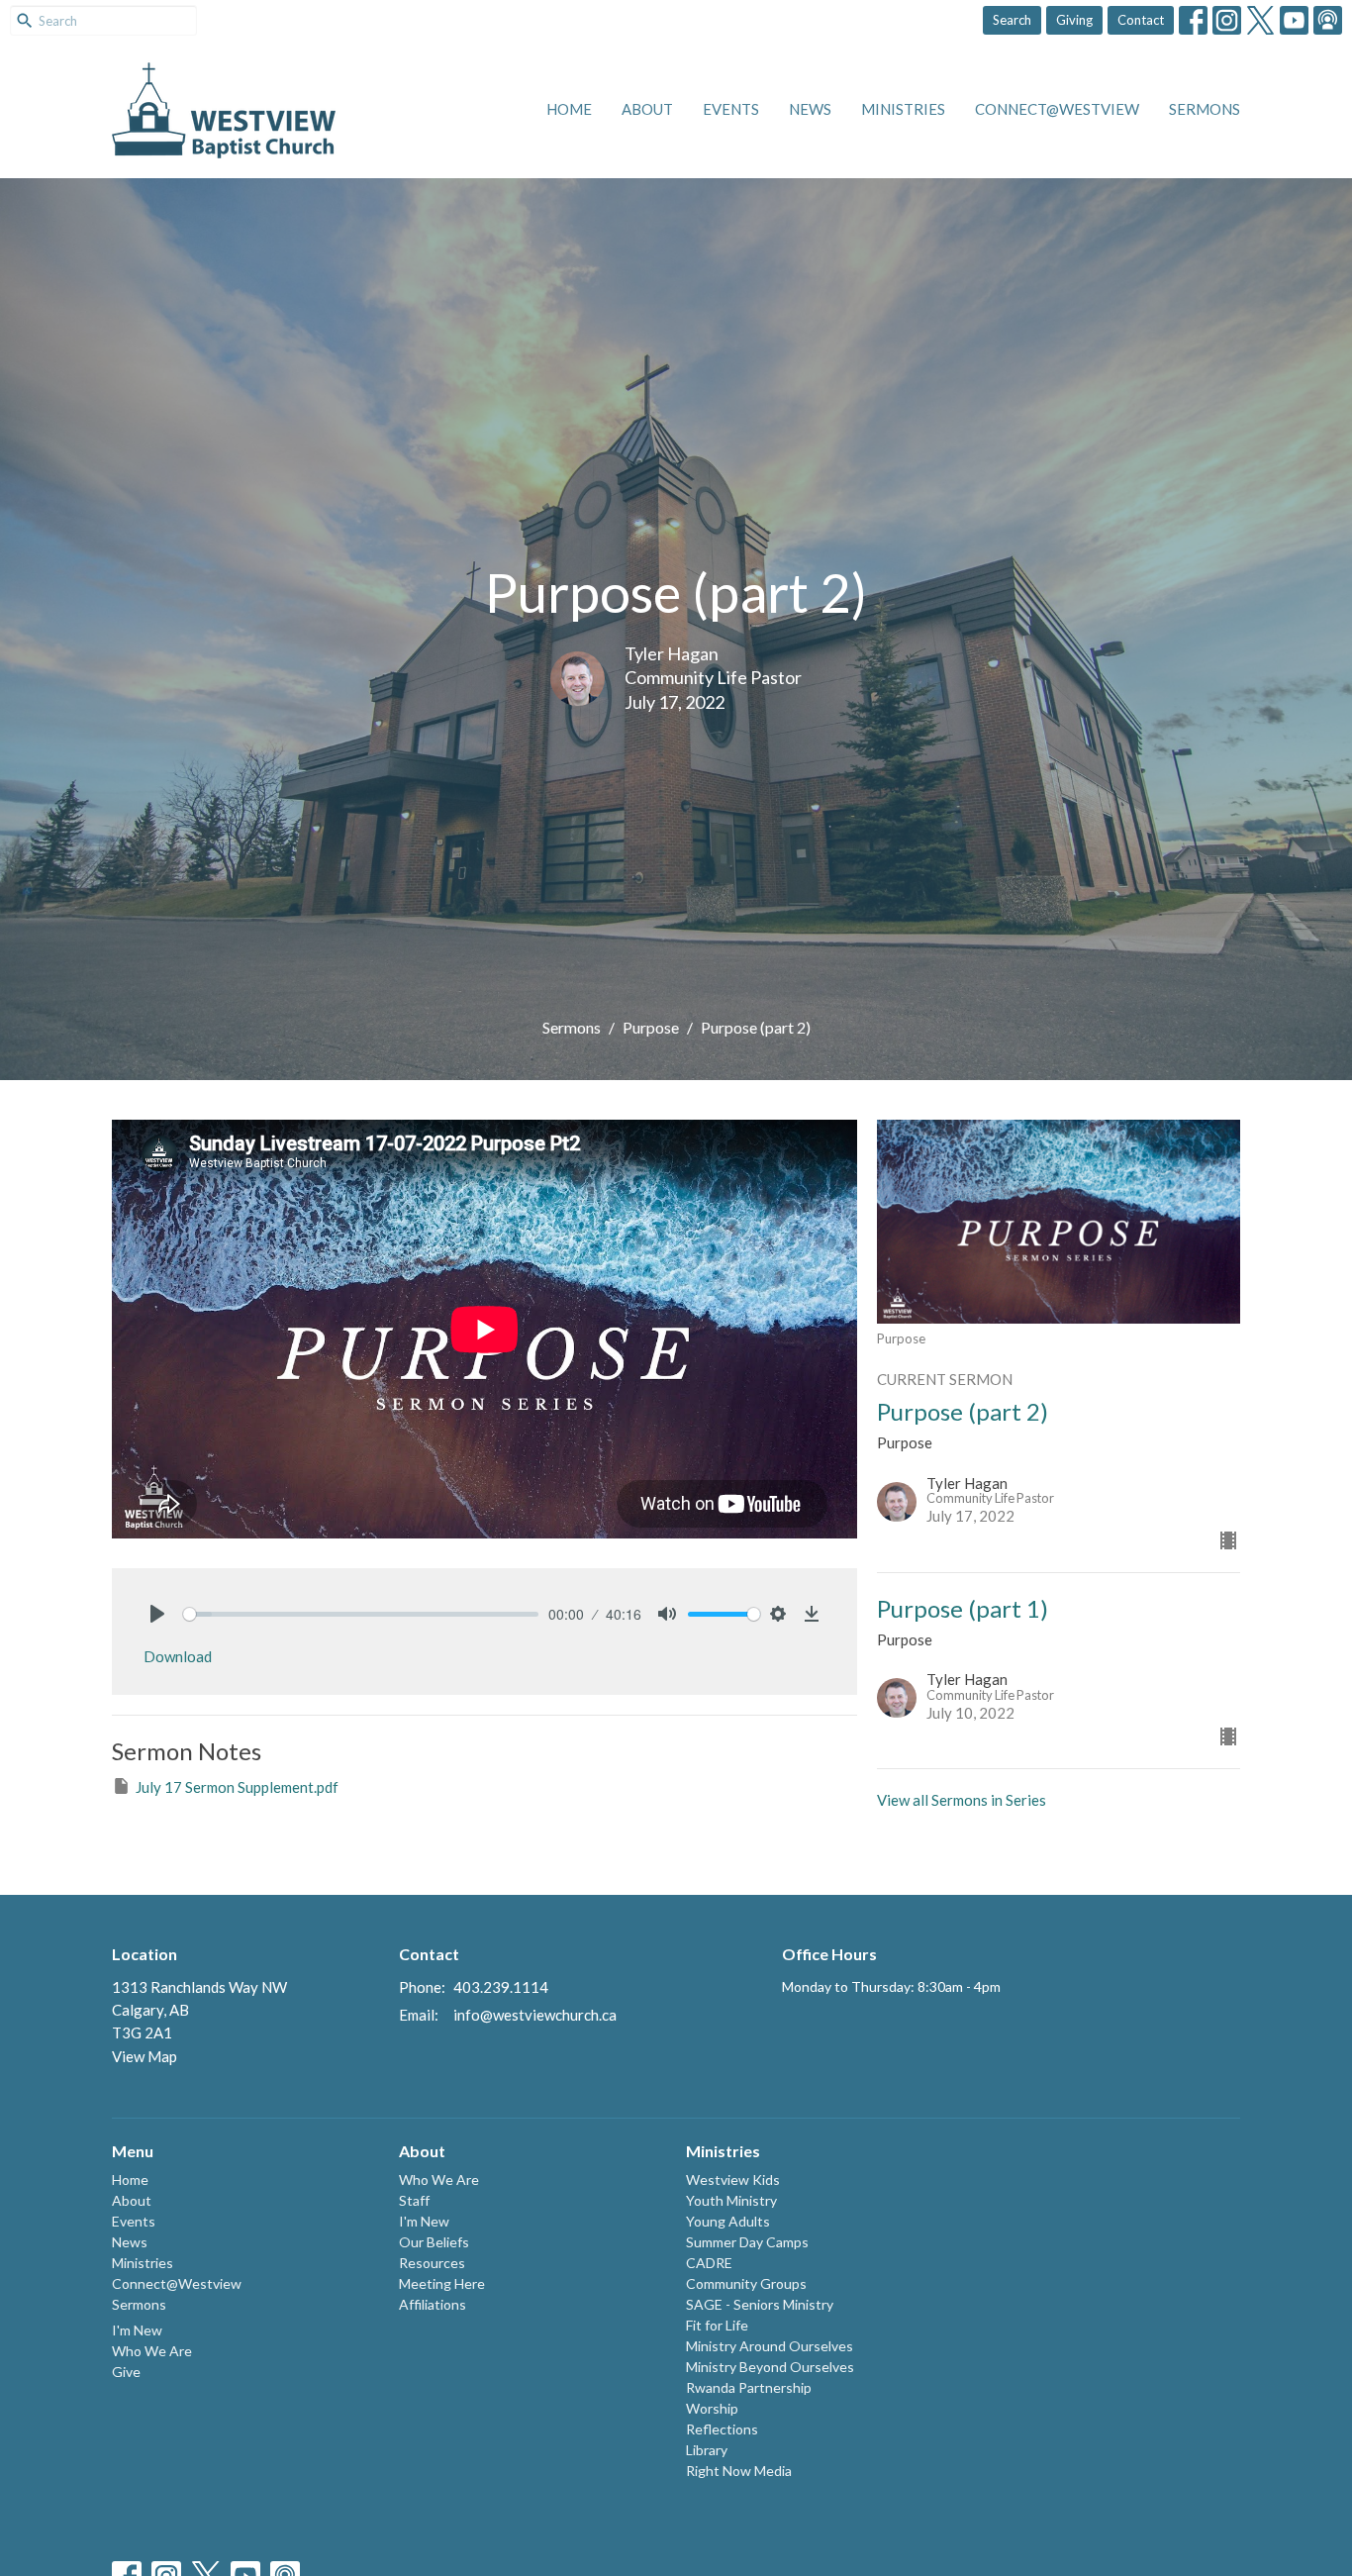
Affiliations (433, 2304)
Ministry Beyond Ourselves (770, 2367)
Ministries (903, 109)
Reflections (722, 2429)
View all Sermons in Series (962, 1800)
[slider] (361, 1614)
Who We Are (152, 2351)
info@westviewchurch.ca (535, 2015)
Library (707, 2450)
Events (731, 109)
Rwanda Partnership (749, 2387)
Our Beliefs (434, 2242)
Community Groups (746, 2283)
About (647, 109)
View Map (145, 2056)
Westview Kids (733, 2180)
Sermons (1205, 109)
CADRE (709, 2263)
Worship (712, 2408)
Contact (1141, 20)
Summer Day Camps (747, 2242)
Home (569, 109)
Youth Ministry (731, 2200)
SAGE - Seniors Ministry (760, 2304)
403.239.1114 (501, 1987)
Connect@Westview (1057, 109)
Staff (414, 2200)
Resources (432, 2263)
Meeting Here (442, 2283)
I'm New (137, 2330)
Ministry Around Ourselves (770, 2346)
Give (126, 2372)
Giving (1074, 20)
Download (178, 1656)
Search (1012, 20)
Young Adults (728, 2221)
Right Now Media (739, 2471)
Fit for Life (717, 2325)
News (810, 109)
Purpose (651, 1027)
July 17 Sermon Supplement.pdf (237, 1787)
